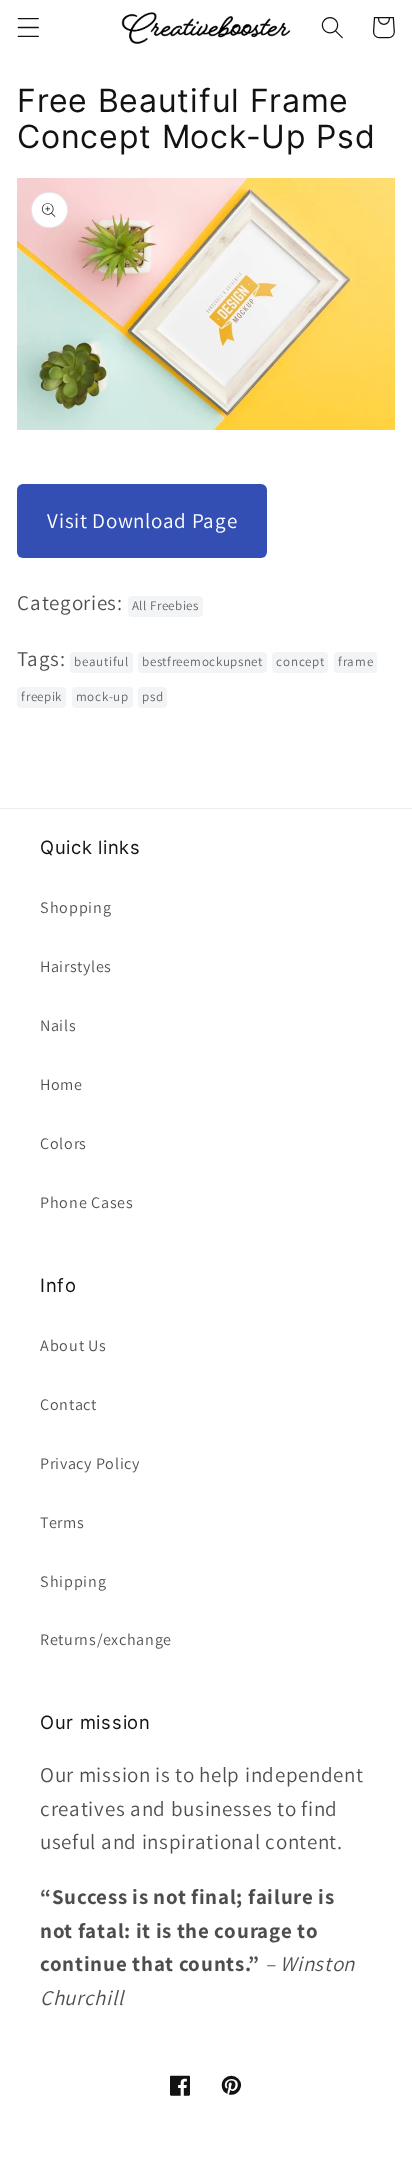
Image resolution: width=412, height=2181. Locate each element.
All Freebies (165, 605)
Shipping (73, 1581)
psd (152, 696)
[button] (28, 27)
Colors (63, 1143)
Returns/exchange (106, 1639)
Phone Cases (87, 1202)
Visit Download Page (142, 520)
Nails (58, 1025)
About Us (73, 1345)
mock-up (102, 696)
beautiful (101, 661)
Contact (68, 1404)
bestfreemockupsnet (202, 661)
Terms (62, 1522)
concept (300, 661)
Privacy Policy (90, 1463)
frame (355, 661)
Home (61, 1084)
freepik (41, 696)
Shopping (76, 907)
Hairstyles (76, 966)
